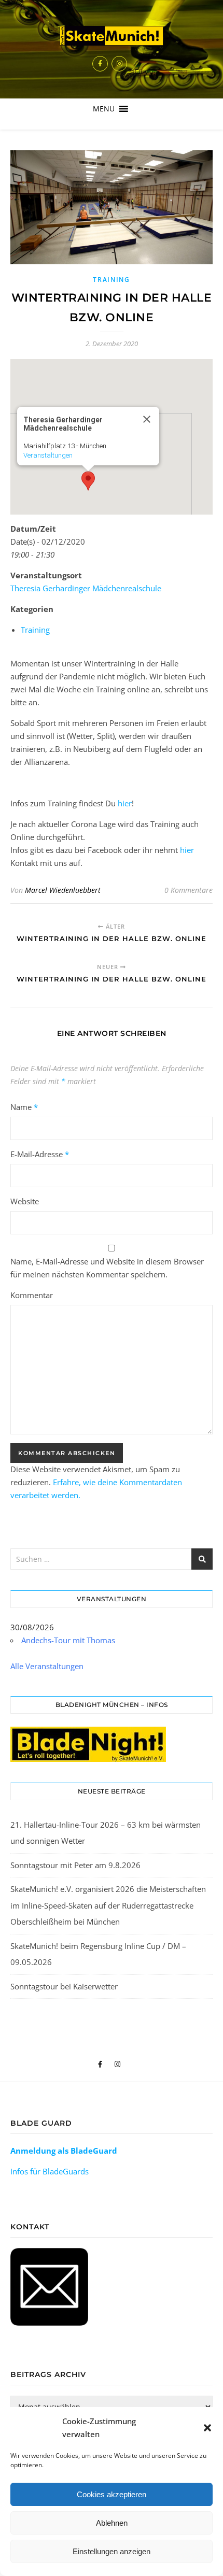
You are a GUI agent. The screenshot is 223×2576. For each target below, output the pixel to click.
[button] (207, 2428)
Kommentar (32, 1295)
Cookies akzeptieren (112, 2494)
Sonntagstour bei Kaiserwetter (64, 1986)
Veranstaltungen (48, 455)
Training (112, 280)
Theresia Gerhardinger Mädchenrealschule (86, 588)
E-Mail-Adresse (40, 1154)
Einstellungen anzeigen (112, 2551)
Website (25, 1201)
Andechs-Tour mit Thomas (68, 1640)
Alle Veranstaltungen (47, 1666)
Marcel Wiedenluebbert (63, 890)
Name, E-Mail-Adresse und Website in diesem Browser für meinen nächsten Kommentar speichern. (107, 1268)
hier (125, 803)
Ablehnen (112, 2523)
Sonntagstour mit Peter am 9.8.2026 (75, 1865)
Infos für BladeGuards (50, 2171)
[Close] (147, 419)
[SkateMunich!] (112, 36)
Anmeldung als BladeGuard (64, 2151)
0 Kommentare (189, 890)
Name (24, 1107)
